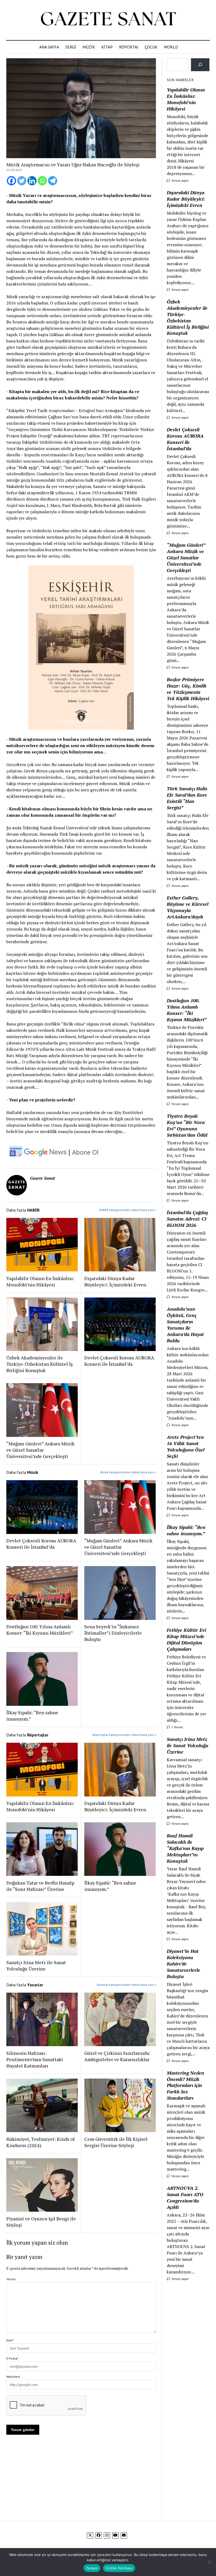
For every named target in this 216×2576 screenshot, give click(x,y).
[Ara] (200, 65)
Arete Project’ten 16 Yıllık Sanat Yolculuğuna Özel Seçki (186, 1446)
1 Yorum (177, 1727)
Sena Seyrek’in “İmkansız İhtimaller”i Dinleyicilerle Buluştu (113, 1633)
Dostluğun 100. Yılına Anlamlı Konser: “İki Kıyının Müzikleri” (40, 1630)
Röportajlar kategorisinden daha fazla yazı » (124, 1735)
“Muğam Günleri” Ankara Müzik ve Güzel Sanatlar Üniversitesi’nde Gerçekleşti (40, 1450)
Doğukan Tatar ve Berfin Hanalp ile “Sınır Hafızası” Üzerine (40, 1886)
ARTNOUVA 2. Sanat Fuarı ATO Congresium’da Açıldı (185, 2197)
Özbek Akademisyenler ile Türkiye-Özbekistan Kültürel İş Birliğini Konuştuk (40, 1364)
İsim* (10, 2340)
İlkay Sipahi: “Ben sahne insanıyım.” (32, 1716)
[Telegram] (53, 181)
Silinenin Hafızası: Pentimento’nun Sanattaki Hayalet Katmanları (35, 2059)
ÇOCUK (151, 47)
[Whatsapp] (42, 181)
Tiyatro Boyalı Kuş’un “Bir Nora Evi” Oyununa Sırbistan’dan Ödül (187, 1125)
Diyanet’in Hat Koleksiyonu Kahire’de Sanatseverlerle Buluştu (183, 1964)
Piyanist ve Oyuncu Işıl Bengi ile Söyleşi (41, 2222)
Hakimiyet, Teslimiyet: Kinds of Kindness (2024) (40, 2142)
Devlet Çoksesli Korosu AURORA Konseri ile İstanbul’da (119, 1361)
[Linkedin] (32, 181)
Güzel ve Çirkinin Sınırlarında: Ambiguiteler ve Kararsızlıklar (117, 2056)
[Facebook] (11, 181)
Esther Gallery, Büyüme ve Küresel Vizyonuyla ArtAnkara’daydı (188, 907)
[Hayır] (209, 2562)
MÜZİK (89, 47)
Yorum (11, 2279)
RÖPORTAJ (129, 47)
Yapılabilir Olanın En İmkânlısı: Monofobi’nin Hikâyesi (40, 1281)
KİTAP (107, 47)
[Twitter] (22, 181)
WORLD (171, 47)
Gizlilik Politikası (119, 2568)
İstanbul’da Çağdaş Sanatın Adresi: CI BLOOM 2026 (187, 1219)
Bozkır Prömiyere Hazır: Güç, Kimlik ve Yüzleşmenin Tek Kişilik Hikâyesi (188, 689)
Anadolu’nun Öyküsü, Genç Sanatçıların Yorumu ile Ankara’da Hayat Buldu (185, 1325)
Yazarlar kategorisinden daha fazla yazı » (126, 1985)
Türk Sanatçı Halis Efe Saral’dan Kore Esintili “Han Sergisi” (187, 798)
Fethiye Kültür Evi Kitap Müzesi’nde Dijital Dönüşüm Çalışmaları (186, 1639)
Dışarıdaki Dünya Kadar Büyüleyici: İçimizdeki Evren (115, 1281)
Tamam (92, 2568)
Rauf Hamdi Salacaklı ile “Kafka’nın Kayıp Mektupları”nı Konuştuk (185, 1848)
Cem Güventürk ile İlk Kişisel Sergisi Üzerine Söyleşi (116, 2142)
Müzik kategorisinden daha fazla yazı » (128, 1472)
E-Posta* (12, 2358)
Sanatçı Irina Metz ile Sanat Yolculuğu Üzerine (36, 1965)
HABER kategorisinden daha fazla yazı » (127, 1210)
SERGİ (71, 47)
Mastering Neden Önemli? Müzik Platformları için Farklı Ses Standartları (185, 2085)
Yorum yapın (180, 180)
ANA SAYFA (49, 47)
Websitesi (13, 2377)
